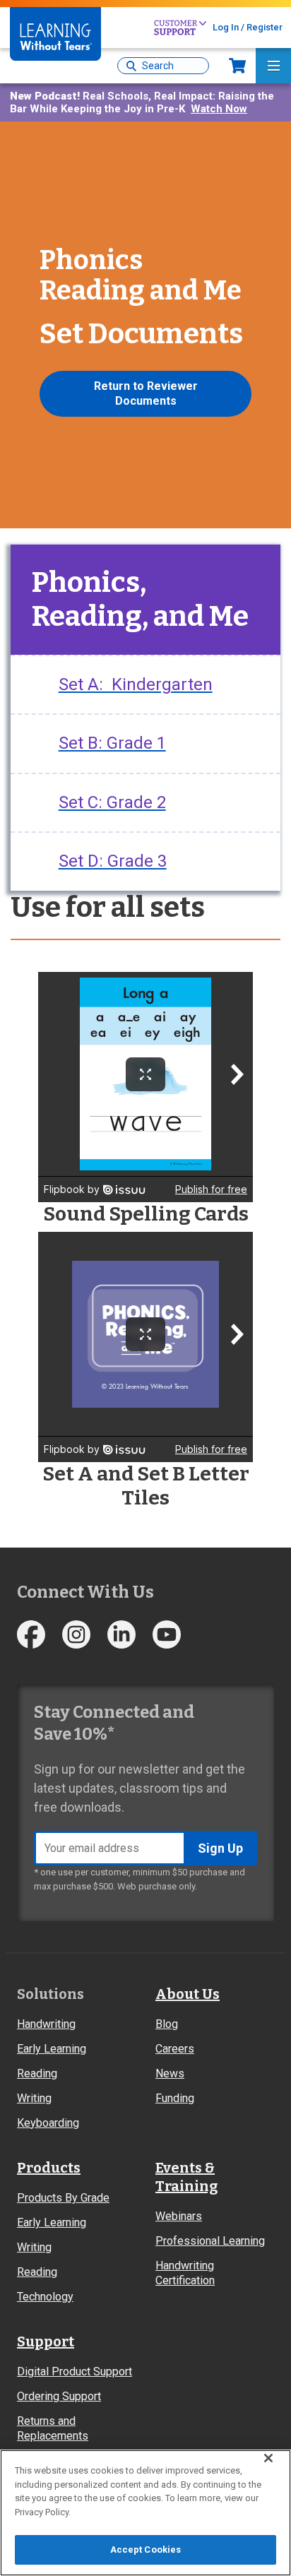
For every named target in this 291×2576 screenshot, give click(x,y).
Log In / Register (248, 27)
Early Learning (52, 2049)
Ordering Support (59, 2396)
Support (46, 2341)
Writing (34, 2098)
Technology (45, 2297)
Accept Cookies (146, 2550)
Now (237, 66)
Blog (167, 2024)
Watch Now (219, 109)
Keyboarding (48, 2123)
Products (49, 2168)
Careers (175, 2049)
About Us (188, 1994)
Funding (175, 2098)
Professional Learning (210, 2241)
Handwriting (46, 2024)
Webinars (179, 2216)
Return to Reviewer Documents (146, 393)
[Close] (268, 2458)
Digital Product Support (75, 2372)
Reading (37, 2073)
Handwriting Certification (185, 2273)
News (170, 2073)
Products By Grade (63, 2198)
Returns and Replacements (53, 2428)
